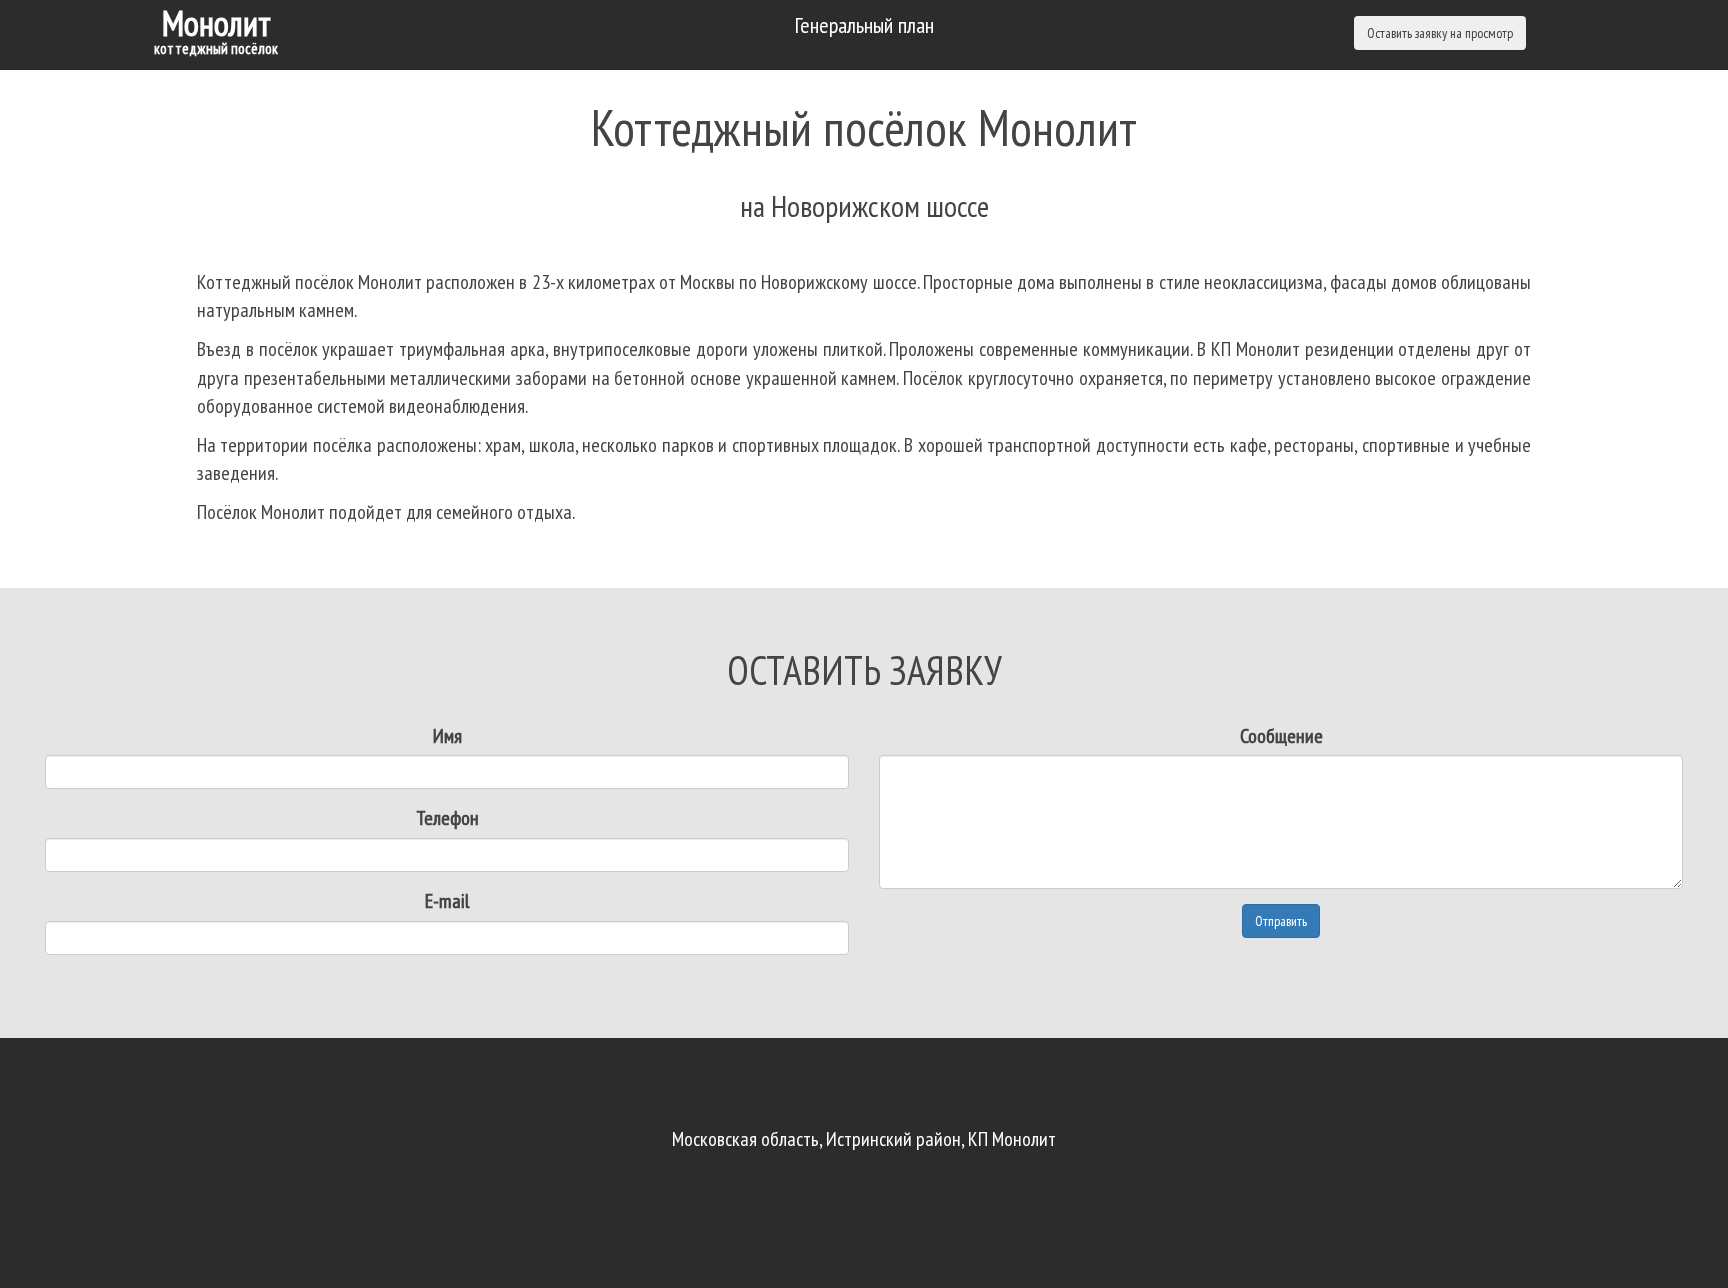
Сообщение (1281, 736)
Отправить (1281, 921)
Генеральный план (864, 25)
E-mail (447, 901)
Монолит (216, 29)
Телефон (447, 818)
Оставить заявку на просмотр (1440, 33)
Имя (447, 736)
